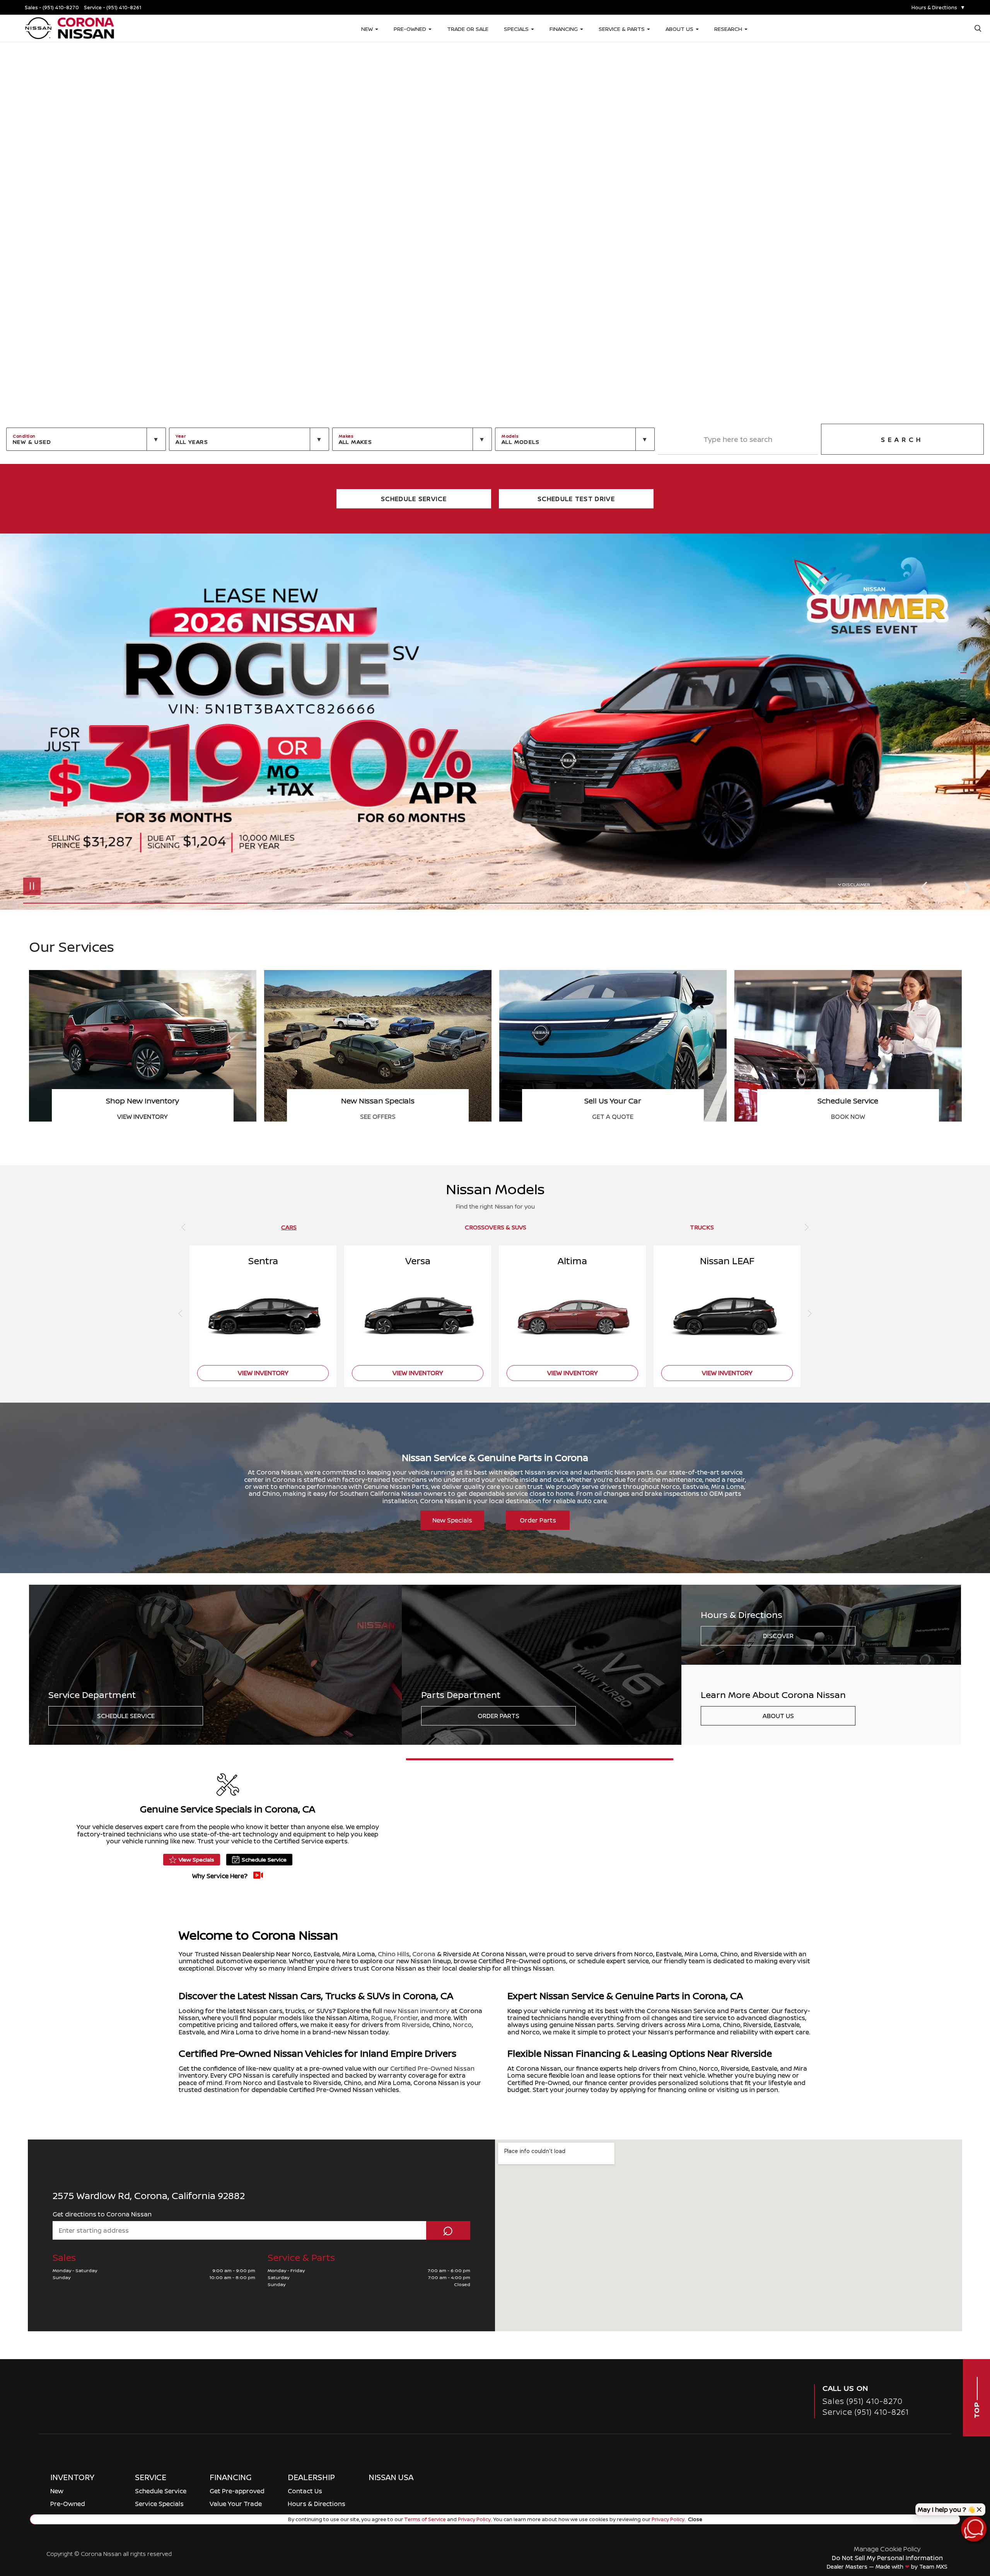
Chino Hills (394, 1954)
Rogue (381, 2018)
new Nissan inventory (416, 2011)
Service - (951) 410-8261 (113, 8)
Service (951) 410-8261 (866, 2412)
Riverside (416, 2025)
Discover (778, 1636)
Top (976, 2410)
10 (966, 713)
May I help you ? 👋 (946, 2510)
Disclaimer (856, 884)
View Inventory (848, 1117)
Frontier (406, 2018)
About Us (778, 1716)
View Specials (196, 1859)
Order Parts (538, 1520)
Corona (424, 1954)
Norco (462, 2025)
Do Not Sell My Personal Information (887, 2558)
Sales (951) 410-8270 (863, 2401)
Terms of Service (425, 2519)
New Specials (452, 1520)
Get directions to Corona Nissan (102, 2214)
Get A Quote (378, 1117)
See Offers (143, 1117)
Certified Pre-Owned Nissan (432, 2068)
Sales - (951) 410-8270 (52, 8)
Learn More (895, 1872)
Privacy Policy (474, 2519)
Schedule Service (126, 1716)
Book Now (613, 1117)
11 (966, 719)
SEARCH (902, 440)
